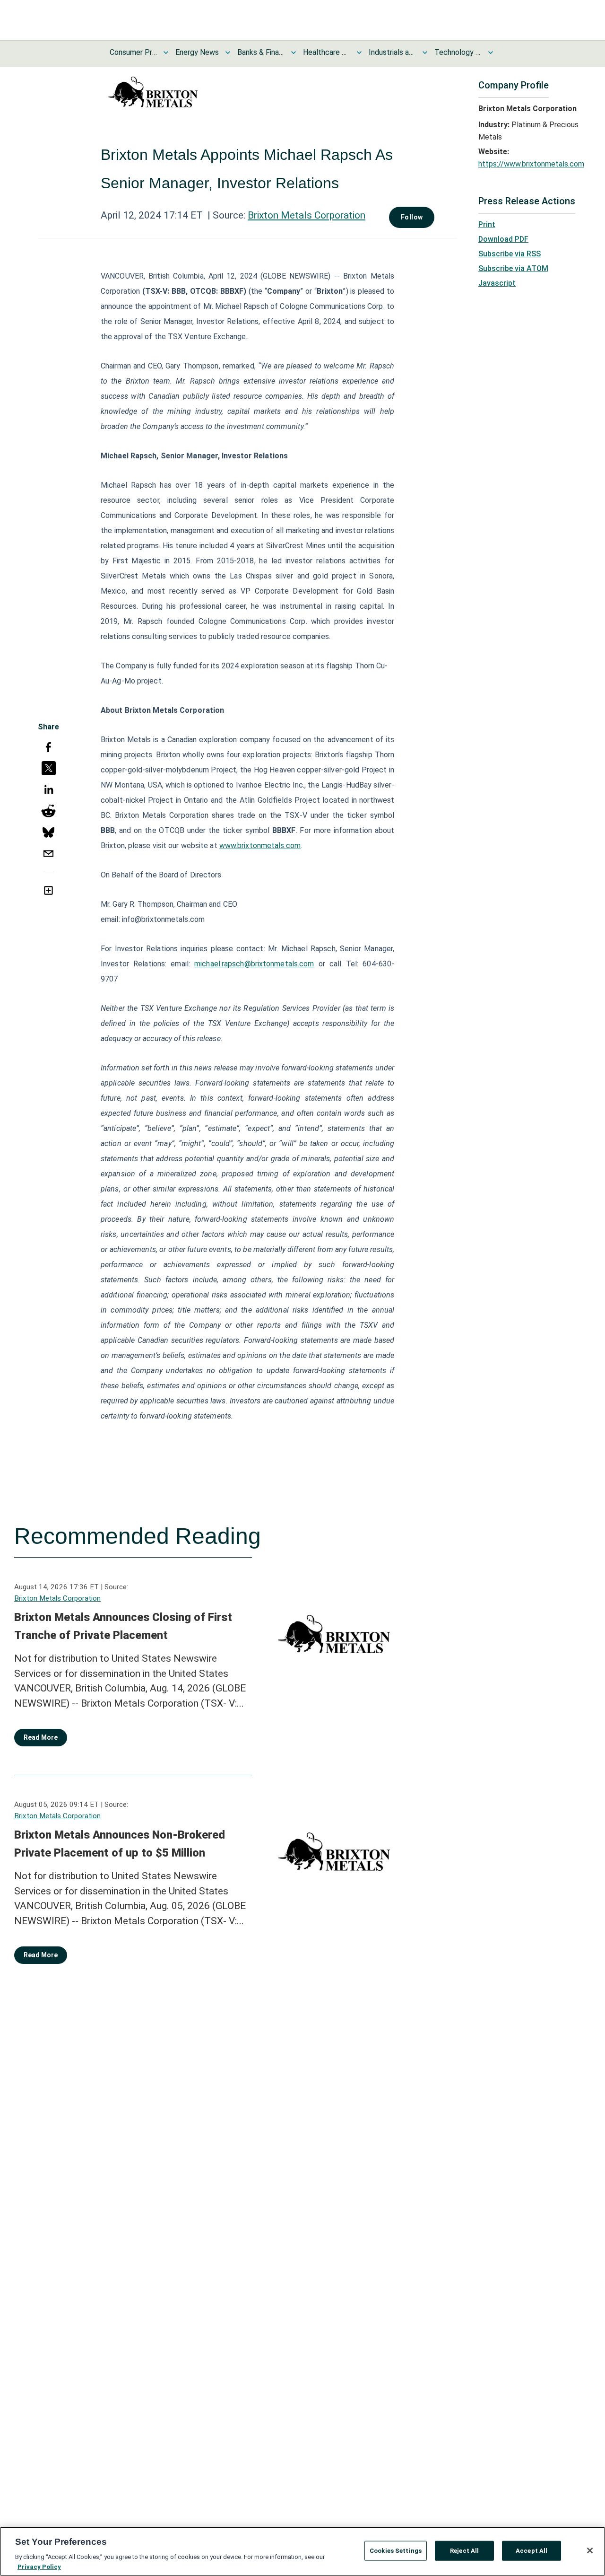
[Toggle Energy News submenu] (228, 53)
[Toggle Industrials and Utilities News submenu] (425, 53)
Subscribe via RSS (510, 254)
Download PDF (503, 239)
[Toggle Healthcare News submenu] (359, 53)
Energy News (197, 52)
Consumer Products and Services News (133, 52)
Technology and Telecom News (458, 52)
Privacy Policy (39, 2566)
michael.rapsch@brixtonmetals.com (254, 964)
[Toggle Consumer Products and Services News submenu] (166, 53)
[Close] (590, 2550)
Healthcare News (327, 52)
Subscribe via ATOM (513, 268)
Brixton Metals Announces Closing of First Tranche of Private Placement (123, 1626)
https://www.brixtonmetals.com (531, 164)
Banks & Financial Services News (261, 52)
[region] (302, 2551)
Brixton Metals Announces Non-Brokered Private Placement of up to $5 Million (120, 1844)
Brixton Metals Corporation (307, 215)
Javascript (497, 283)
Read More (41, 1737)
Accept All (532, 2551)
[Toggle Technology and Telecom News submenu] (491, 53)
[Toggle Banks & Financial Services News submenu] (294, 53)
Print (487, 224)
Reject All (464, 2551)
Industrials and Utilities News (392, 52)
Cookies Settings (396, 2551)
